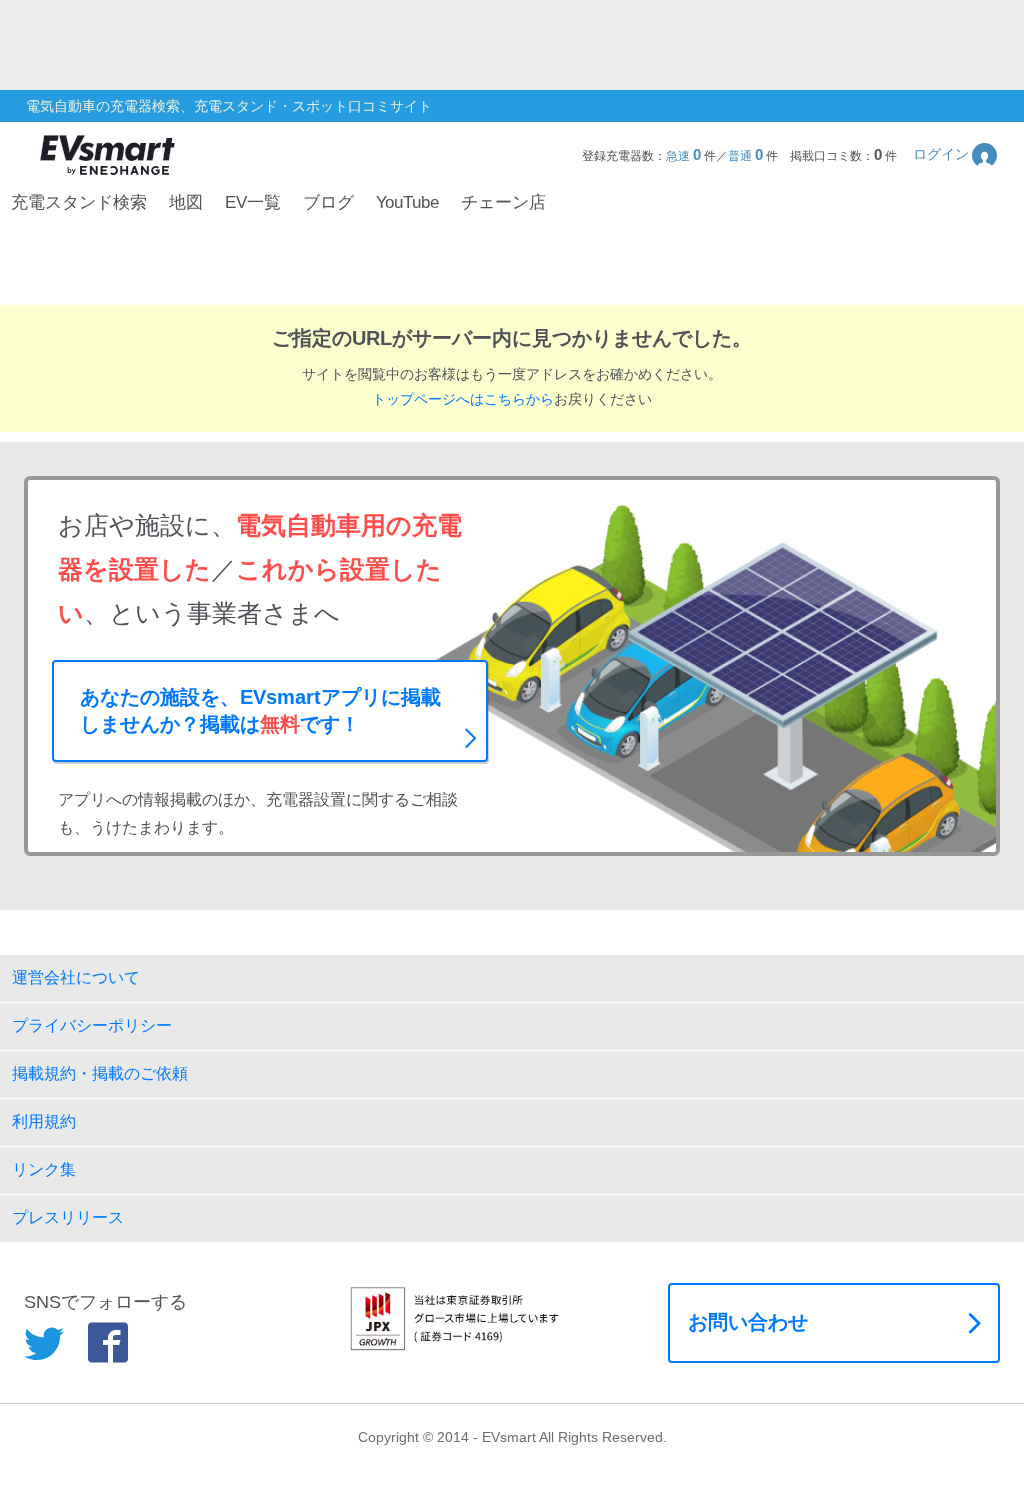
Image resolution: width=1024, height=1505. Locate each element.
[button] (956, 154)
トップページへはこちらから (463, 399)
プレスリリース (68, 1217)
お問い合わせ (748, 1322)
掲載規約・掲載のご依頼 (100, 1073)
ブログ (328, 202)
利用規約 (44, 1121)
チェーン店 (503, 202)
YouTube (407, 202)
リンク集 (44, 1169)
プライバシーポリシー (92, 1025)
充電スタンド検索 (79, 202)
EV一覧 (253, 202)
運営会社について (76, 977)
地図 (186, 202)
